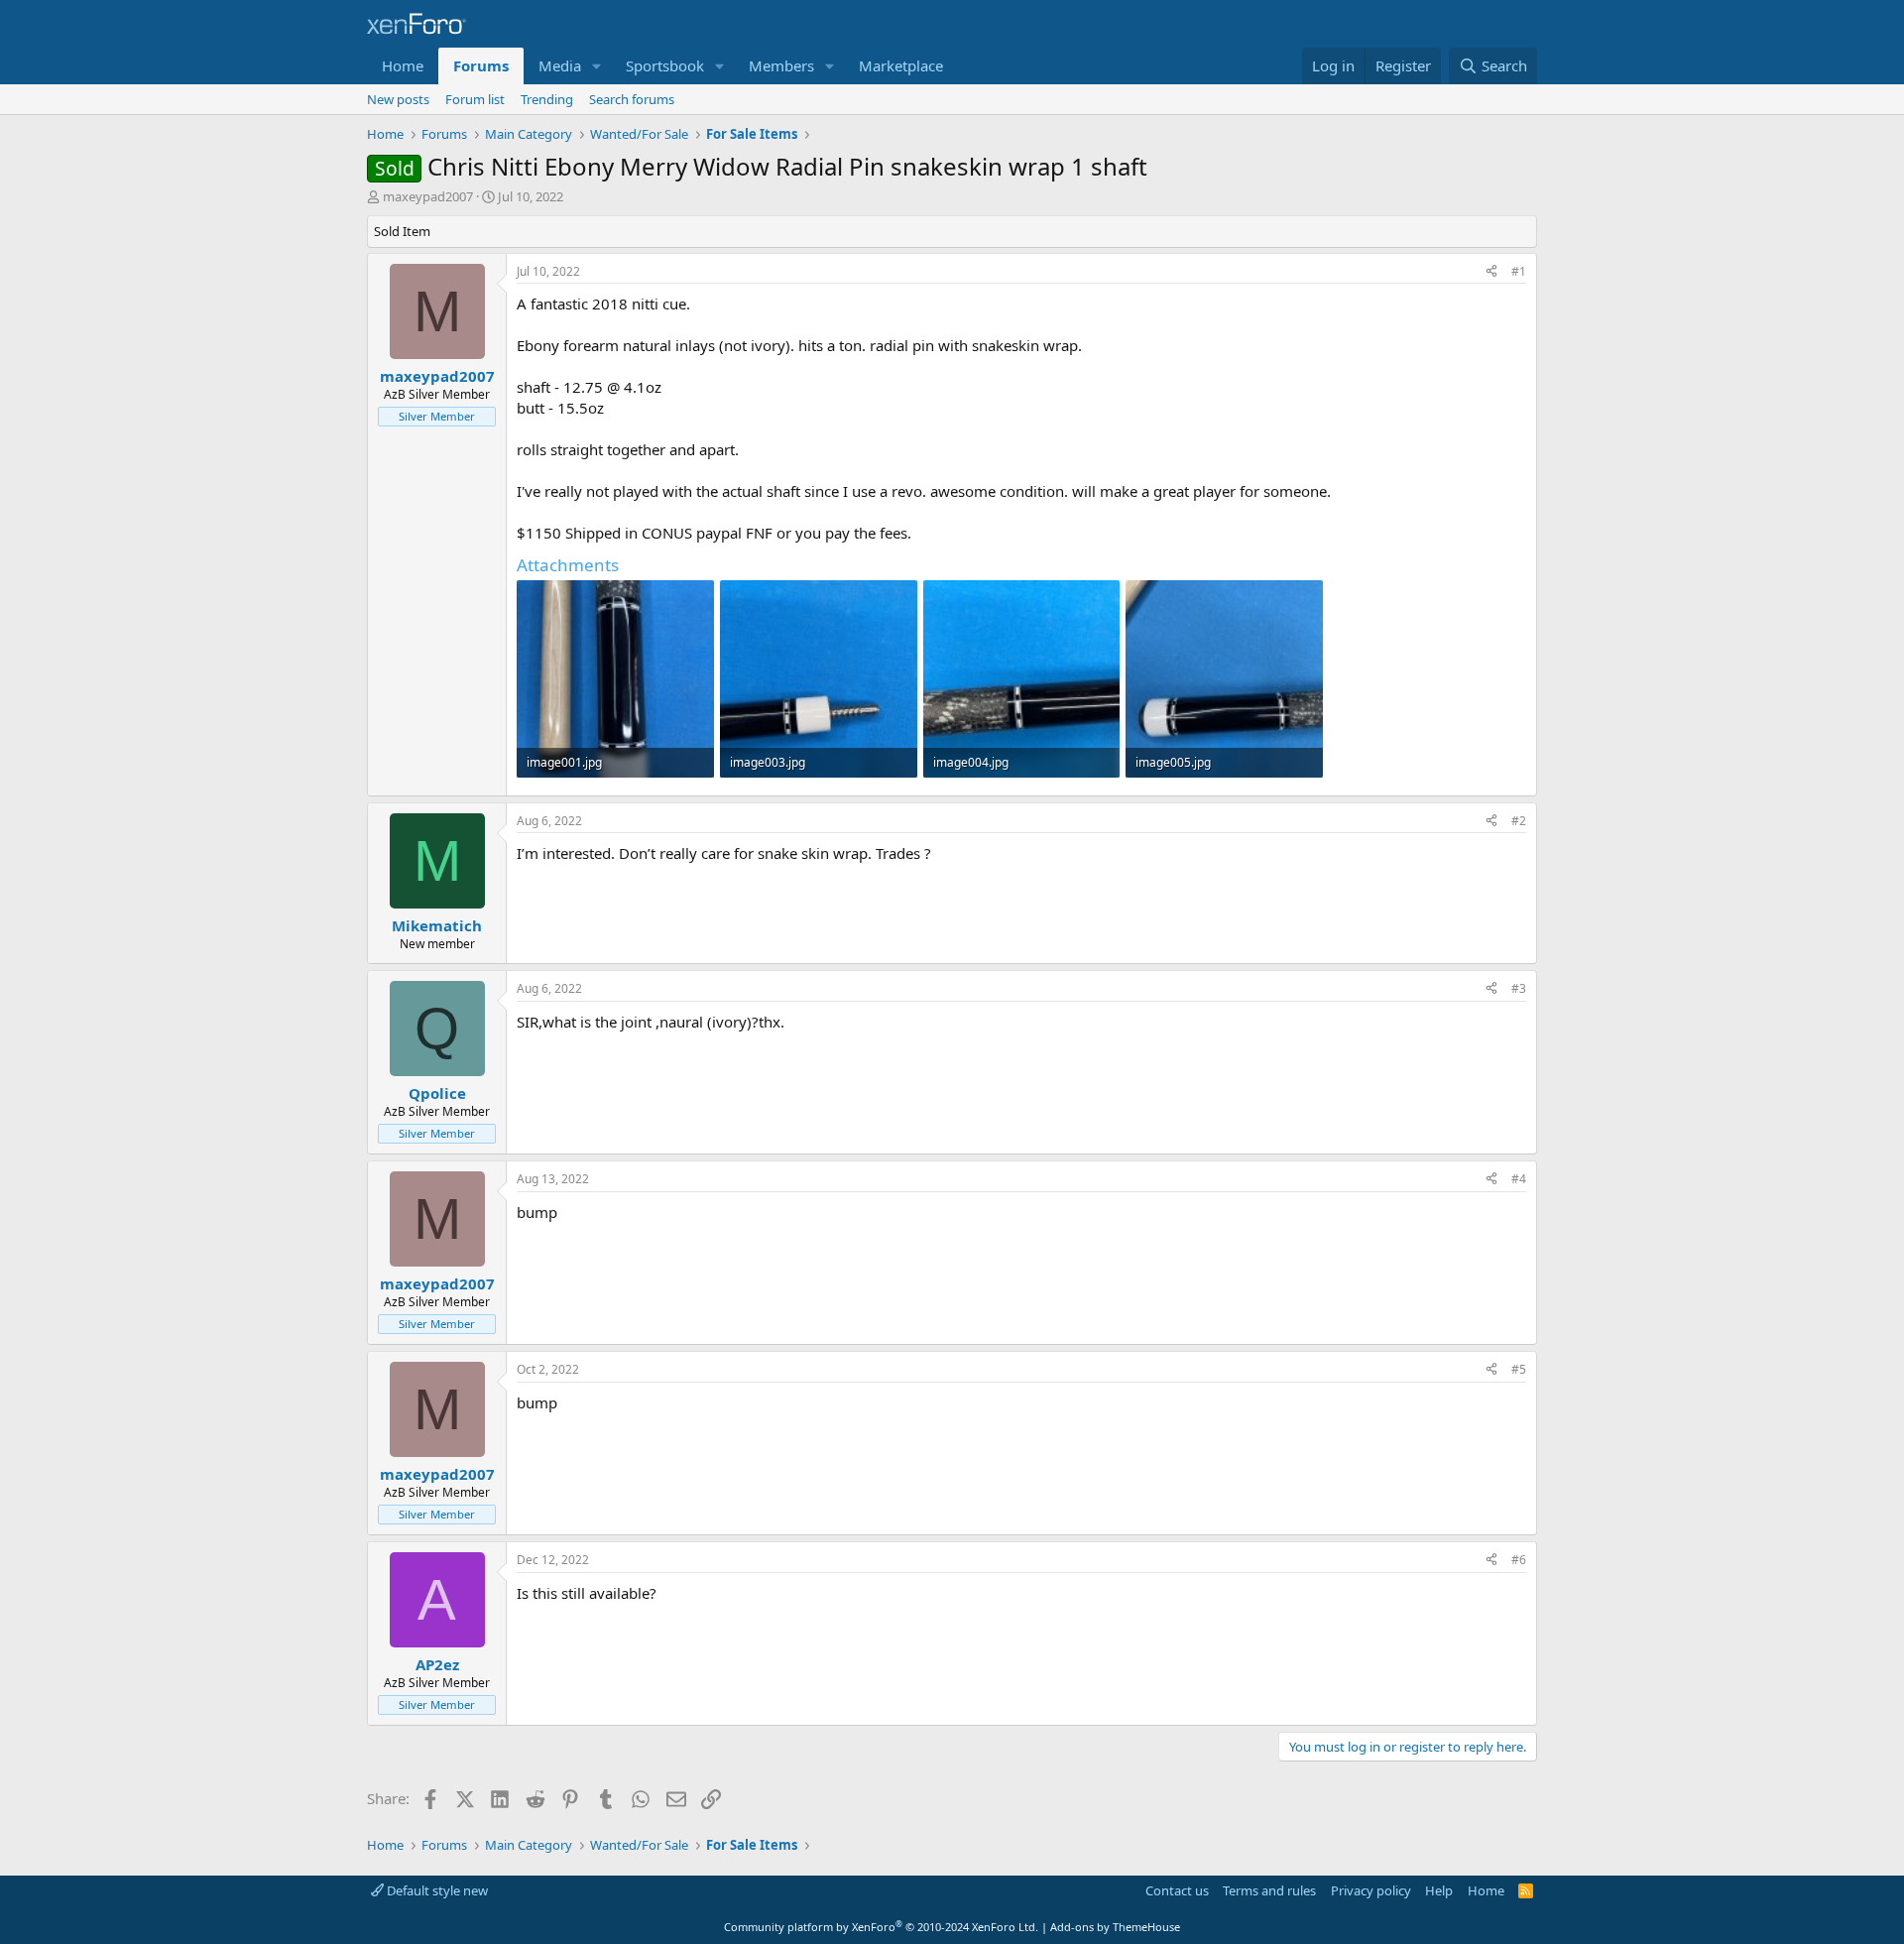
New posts (398, 99)
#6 (1519, 1560)
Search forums (632, 99)
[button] (597, 66)
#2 (1519, 821)
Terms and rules (1269, 1890)
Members (781, 65)
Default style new (436, 1890)
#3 (1519, 988)
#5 (1519, 1369)
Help (1439, 1890)
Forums (481, 65)
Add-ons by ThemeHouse (1115, 1927)
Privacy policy (1371, 1890)
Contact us (1177, 1890)
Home (403, 65)
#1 (1519, 271)
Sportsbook (665, 65)
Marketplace (901, 65)
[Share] (1491, 272)
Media (560, 65)
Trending (547, 99)
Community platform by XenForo (881, 1927)
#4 (1519, 1179)
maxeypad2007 (428, 196)
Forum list (475, 99)
